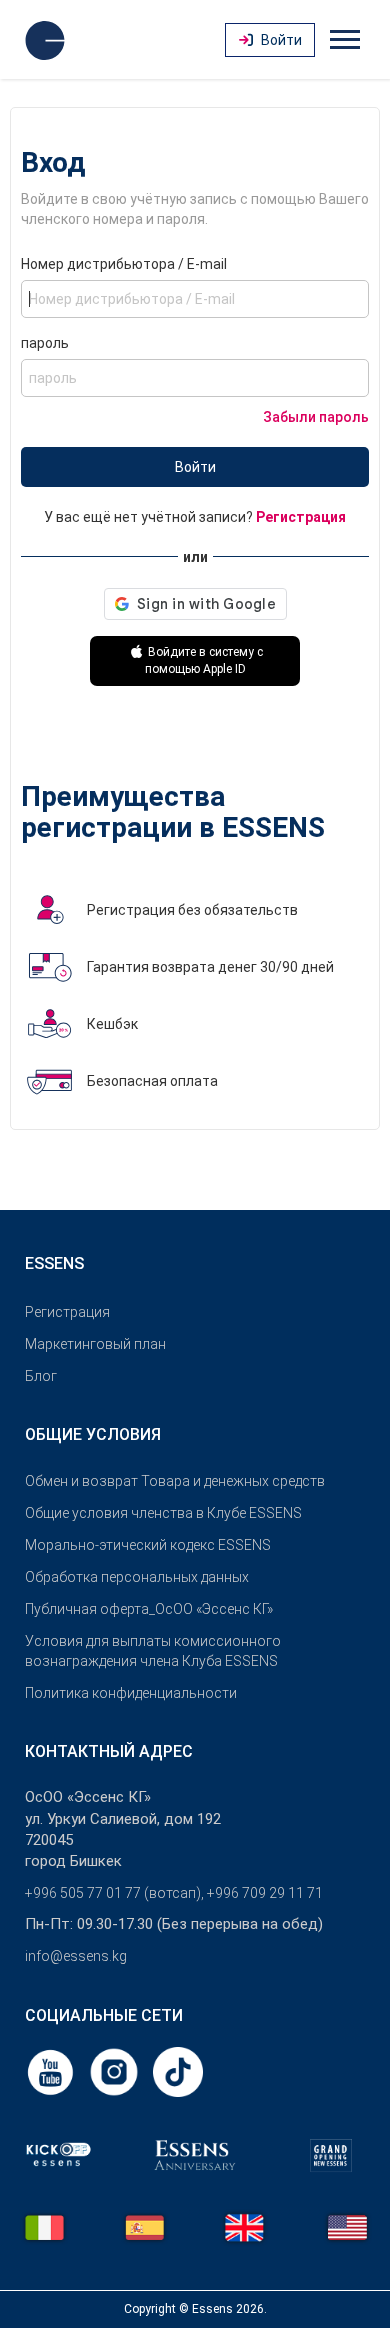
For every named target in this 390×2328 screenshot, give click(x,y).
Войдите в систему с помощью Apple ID (204, 660)
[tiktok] (178, 2071)
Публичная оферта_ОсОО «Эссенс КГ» (149, 1609)
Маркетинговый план (95, 1344)
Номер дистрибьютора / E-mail (124, 264)
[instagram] (116, 2071)
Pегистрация (67, 1312)
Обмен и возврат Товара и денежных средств (175, 1481)
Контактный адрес (109, 1751)
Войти (195, 467)
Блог (41, 1376)
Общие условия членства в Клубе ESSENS (163, 1513)
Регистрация (301, 517)
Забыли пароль (316, 417)
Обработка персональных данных (137, 1577)
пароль (45, 343)
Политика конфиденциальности (131, 1693)
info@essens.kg (76, 1956)
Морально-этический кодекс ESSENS (148, 1545)
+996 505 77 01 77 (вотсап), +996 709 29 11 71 (174, 1893)
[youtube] (52, 2071)
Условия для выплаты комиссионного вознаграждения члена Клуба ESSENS (153, 1651)
